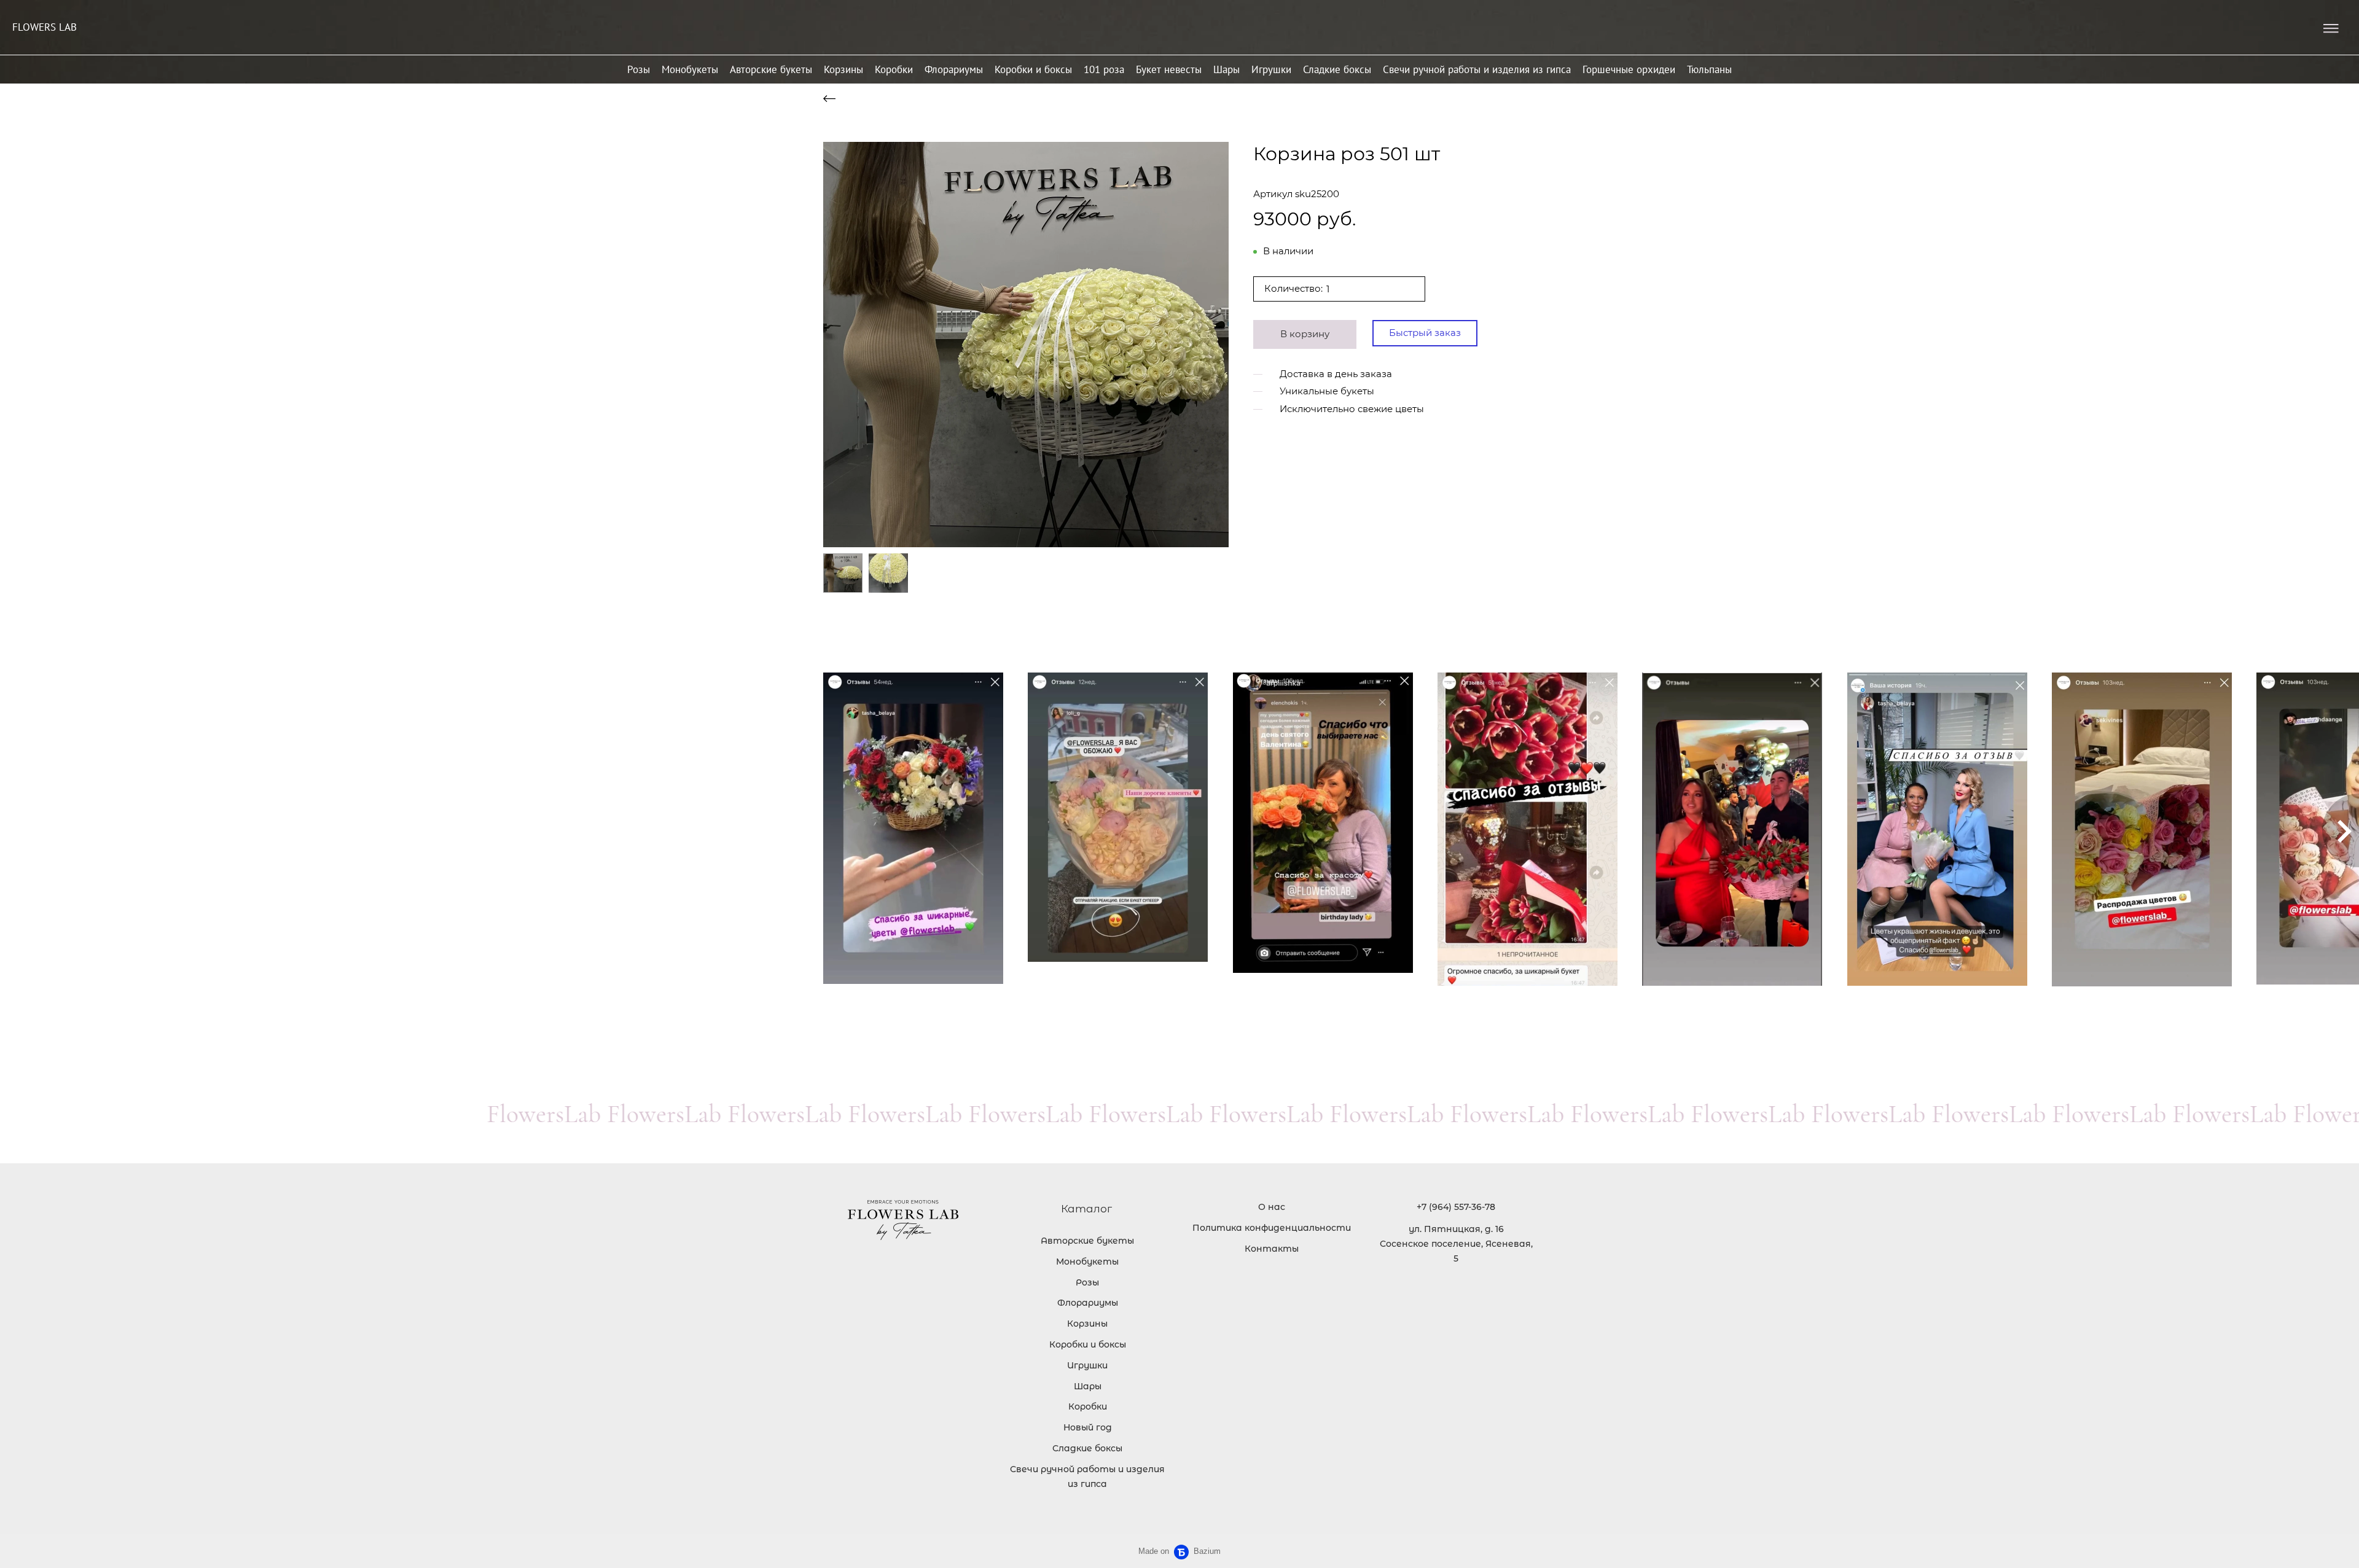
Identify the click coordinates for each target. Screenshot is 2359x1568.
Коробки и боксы (1033, 69)
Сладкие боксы (1337, 69)
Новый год (1088, 1427)
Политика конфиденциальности (1272, 1228)
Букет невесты (1169, 69)
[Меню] (2331, 29)
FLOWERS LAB (45, 27)
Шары (1226, 69)
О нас (1272, 1207)
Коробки (894, 69)
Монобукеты (690, 69)
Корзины (843, 69)
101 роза (1104, 69)
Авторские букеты (771, 69)
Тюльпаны (1709, 69)
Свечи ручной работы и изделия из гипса (1477, 69)
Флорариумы (954, 69)
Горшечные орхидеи (1629, 69)
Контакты (1272, 1249)
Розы (639, 69)
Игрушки (1271, 69)
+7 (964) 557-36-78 (1456, 1207)
